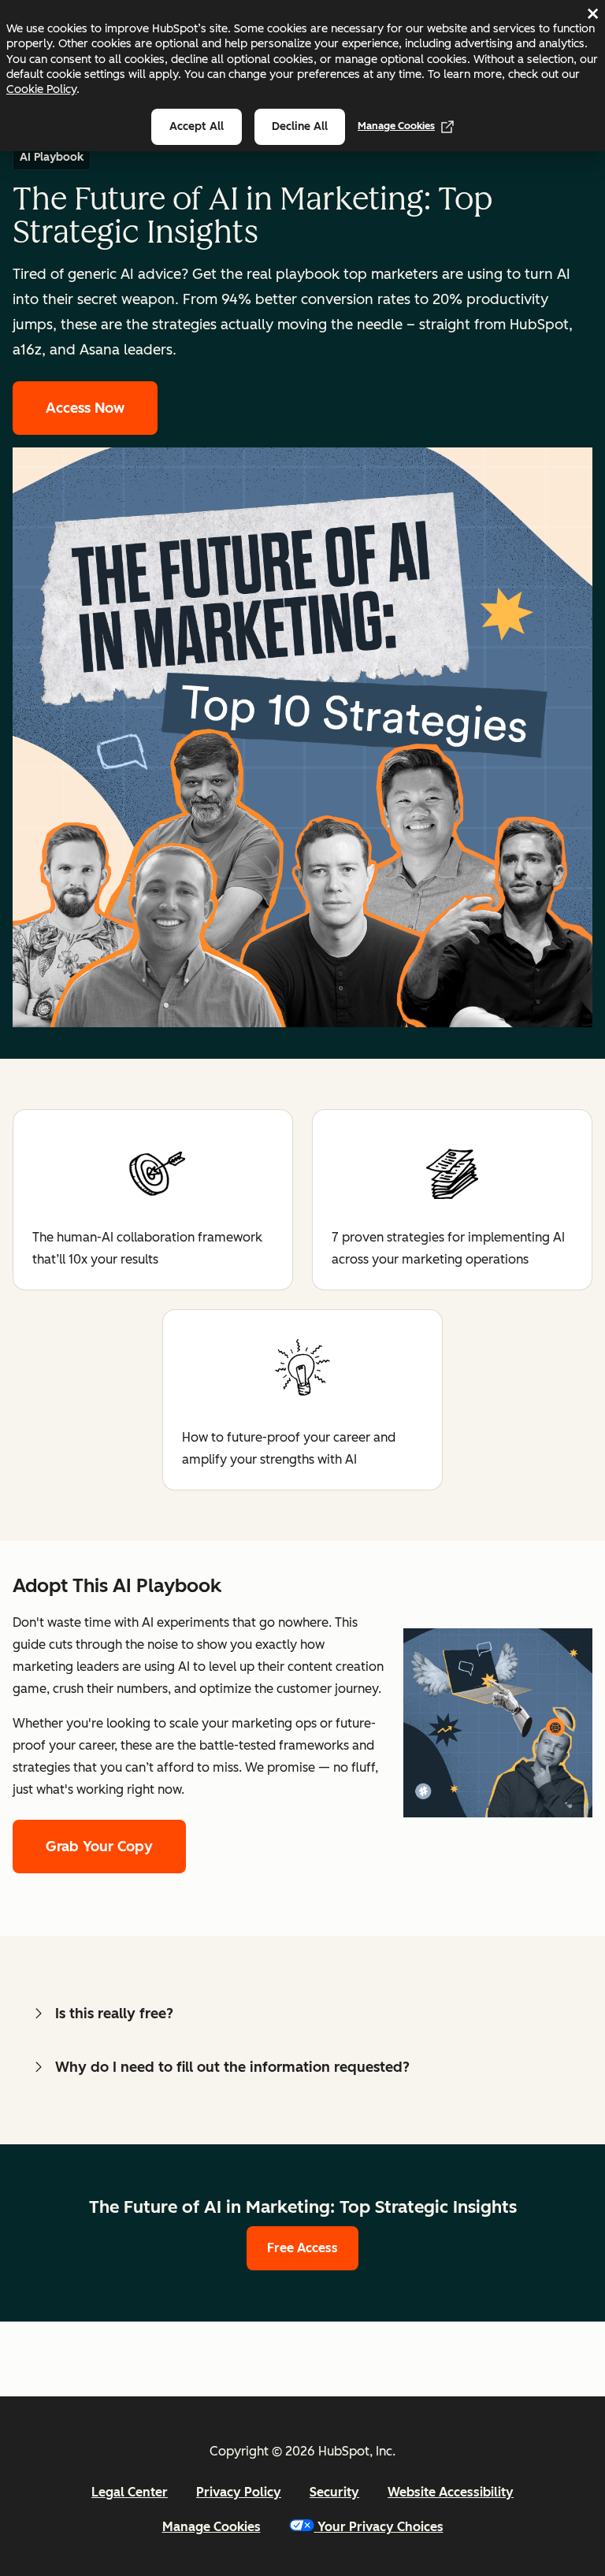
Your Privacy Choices (380, 2527)
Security (334, 2492)
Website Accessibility (451, 2492)
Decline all (300, 126)
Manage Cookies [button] (212, 2527)
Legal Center (130, 2492)
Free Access (302, 2248)
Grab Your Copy (99, 1847)
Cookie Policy (41, 89)
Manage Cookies (396, 126)
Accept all (197, 126)
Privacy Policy (239, 2492)
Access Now (85, 408)
